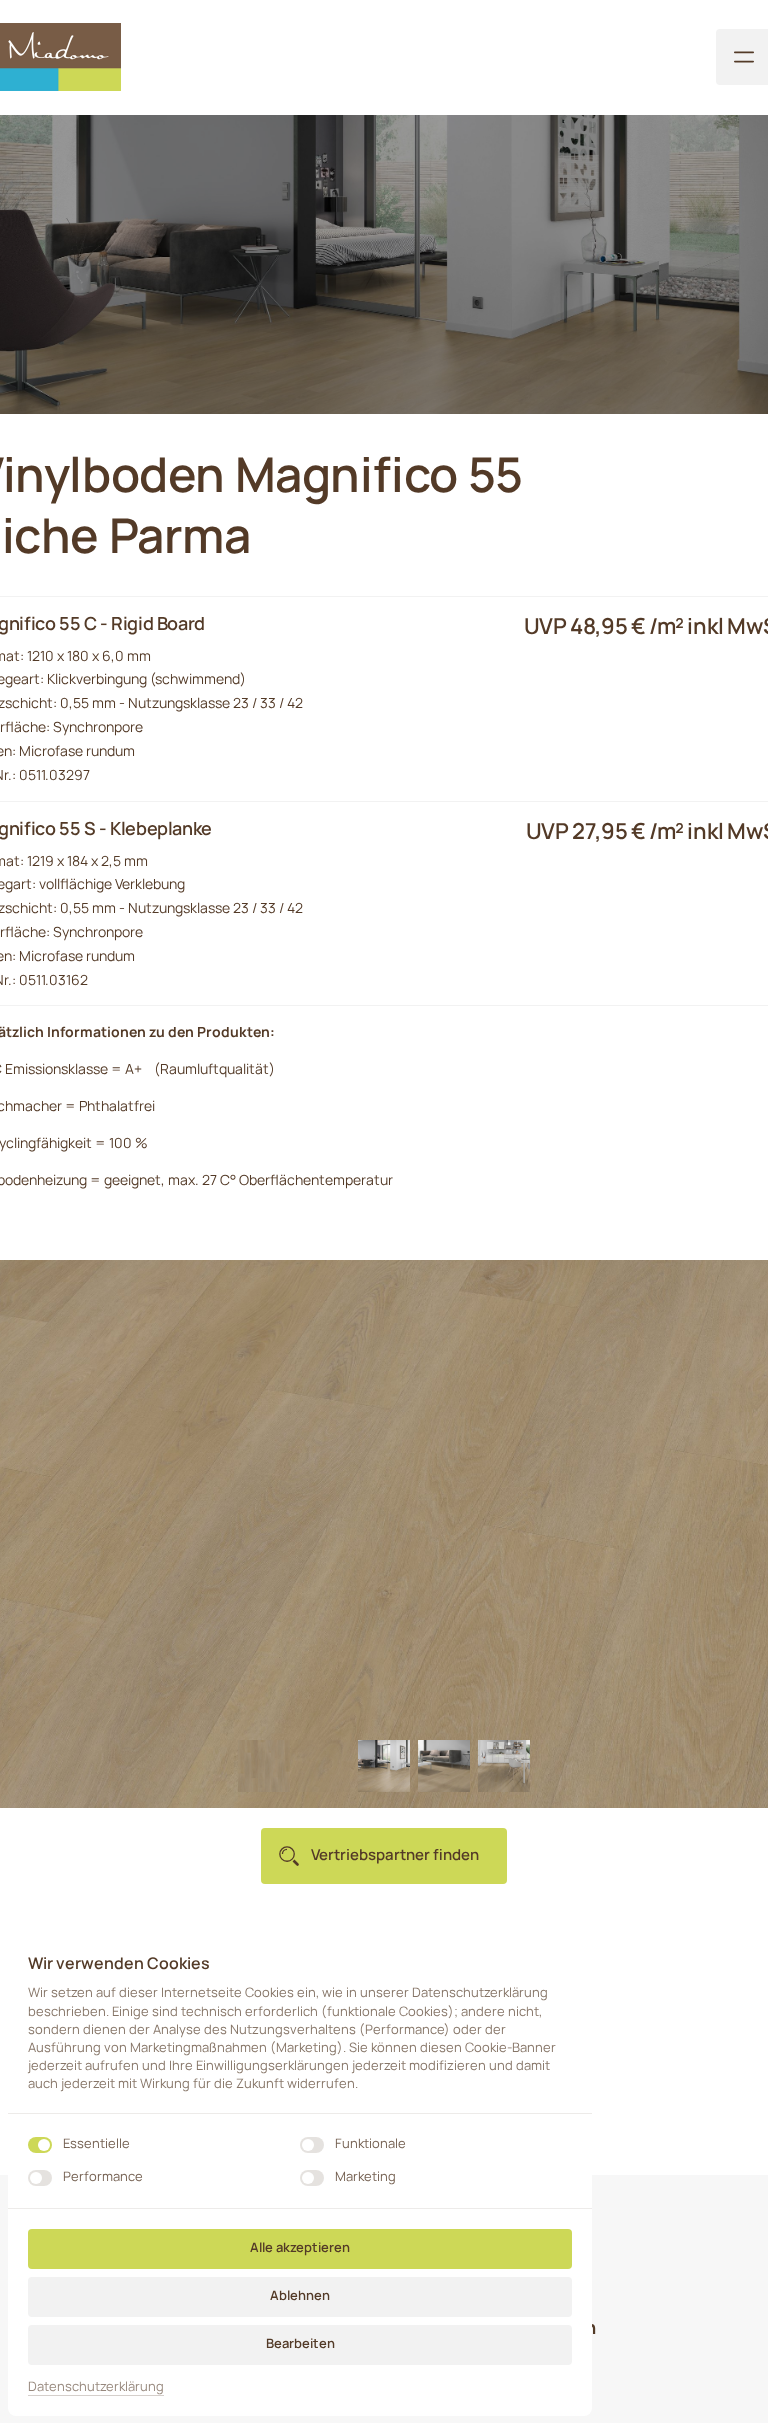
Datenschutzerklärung (96, 2387)
